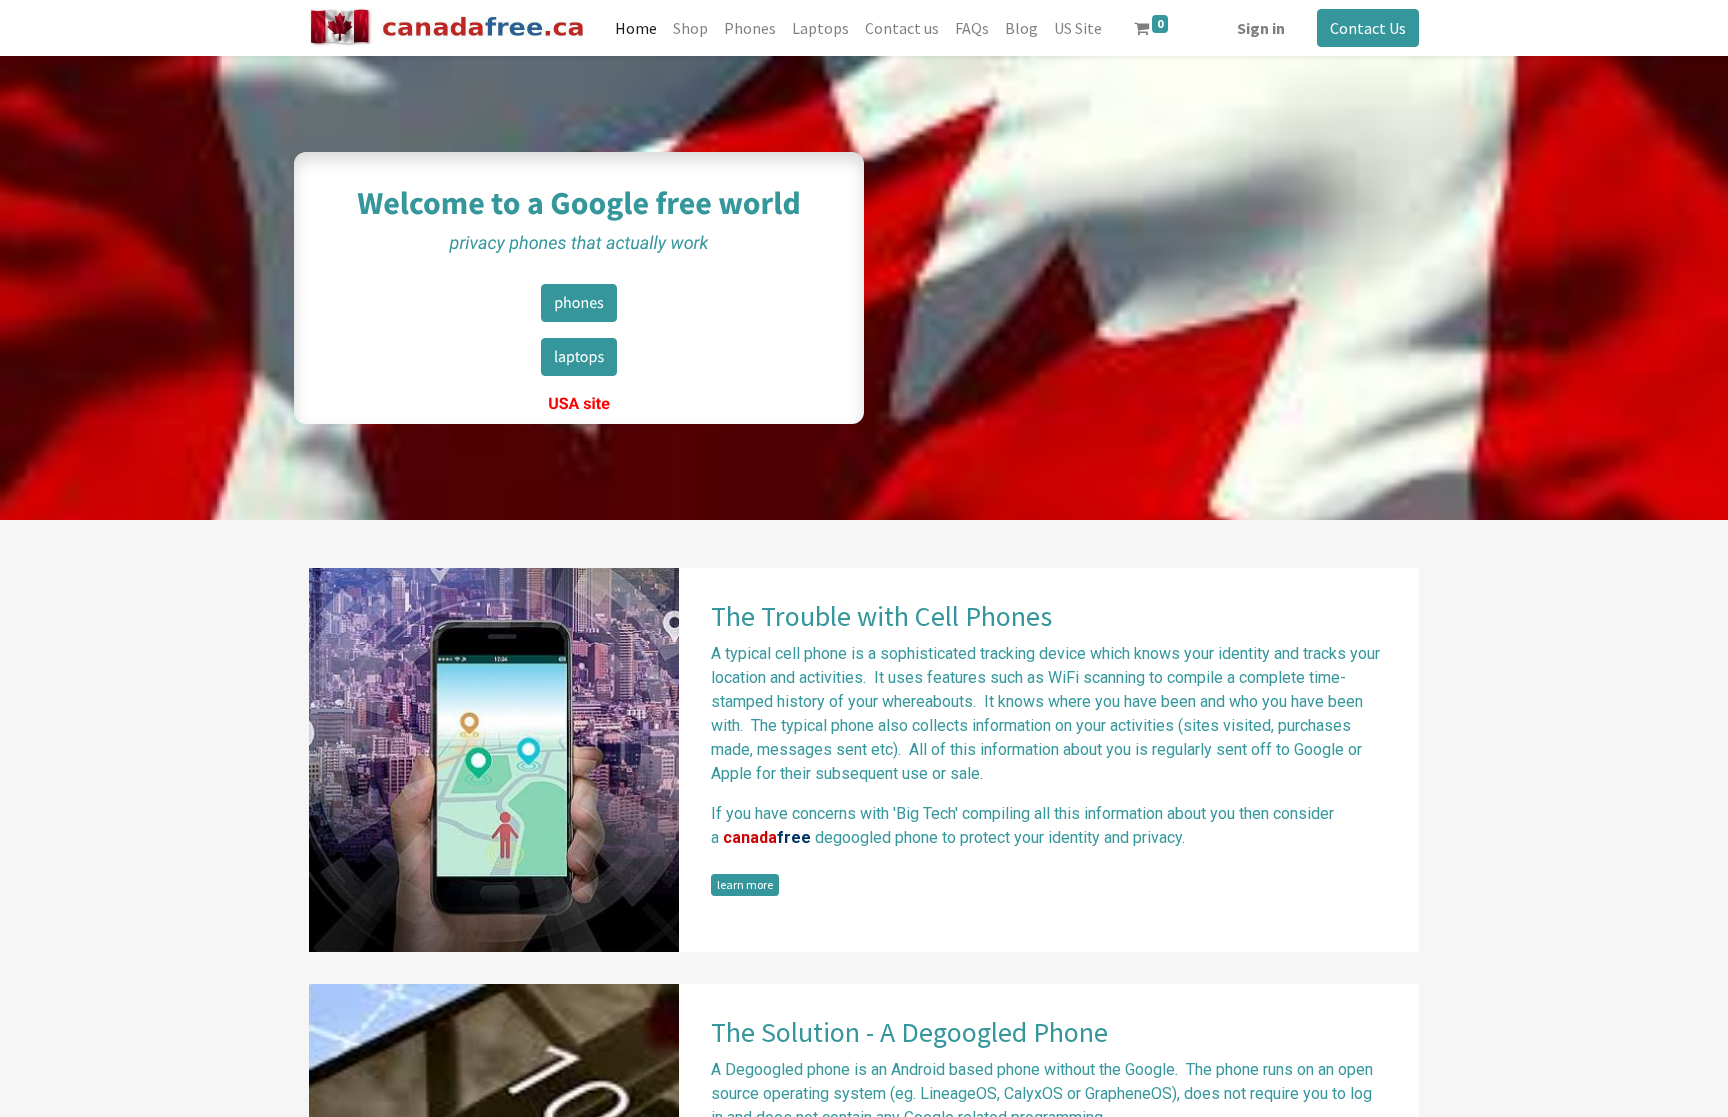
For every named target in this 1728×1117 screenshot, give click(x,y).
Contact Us (1368, 28)
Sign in (1261, 28)
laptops (579, 357)
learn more (745, 884)
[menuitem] (636, 28)
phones (579, 303)
